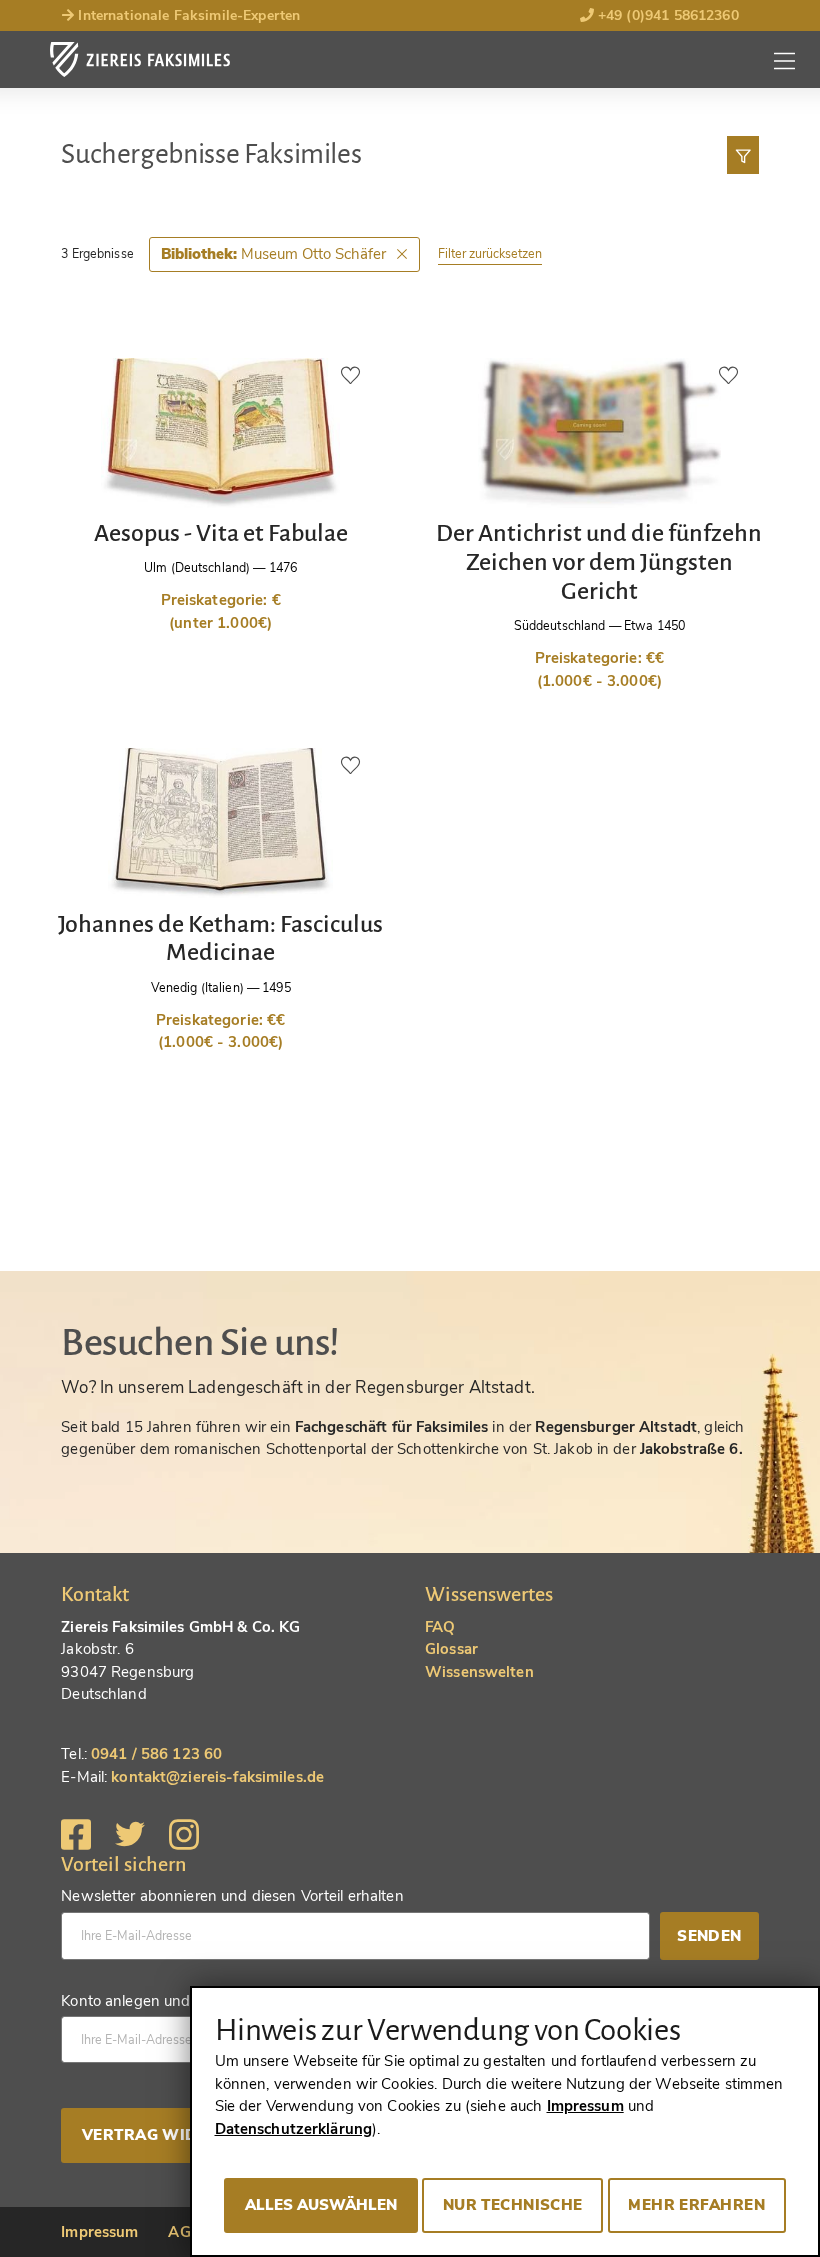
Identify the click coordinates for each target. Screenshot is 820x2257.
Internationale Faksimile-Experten (187, 15)
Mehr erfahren (696, 2205)
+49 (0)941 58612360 (666, 15)
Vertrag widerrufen (177, 2135)
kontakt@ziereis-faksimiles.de (217, 1777)
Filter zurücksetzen (490, 253)
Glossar (451, 1649)
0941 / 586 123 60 (156, 1754)
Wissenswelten (479, 1672)
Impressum (99, 2232)
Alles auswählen (321, 2205)
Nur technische (513, 2205)
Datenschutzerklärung (294, 2129)
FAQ (440, 1627)
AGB (184, 2232)
